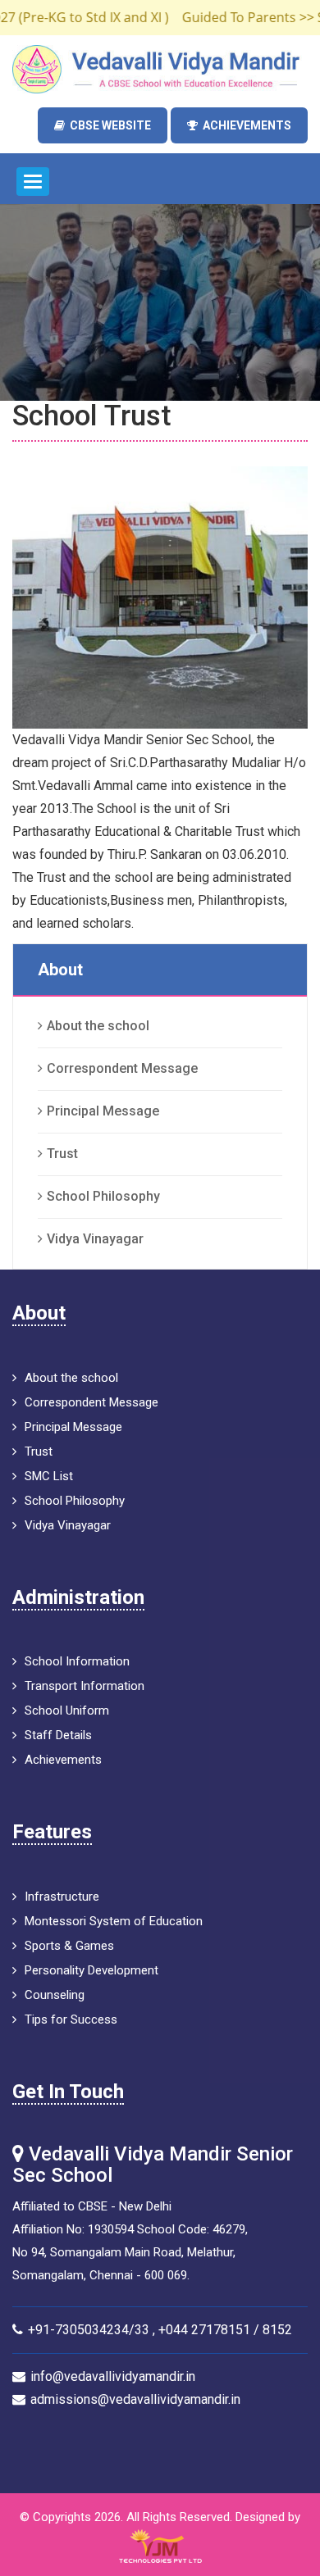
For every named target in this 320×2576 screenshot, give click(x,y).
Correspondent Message (122, 1068)
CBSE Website (110, 125)
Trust (62, 1154)
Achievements (247, 125)
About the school (98, 1026)
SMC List (49, 1476)
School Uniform (67, 1711)
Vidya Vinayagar (95, 1239)
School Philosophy (103, 1196)
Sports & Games (69, 1946)
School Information (77, 1661)
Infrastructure (62, 1897)
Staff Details (58, 1735)
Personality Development (91, 1970)
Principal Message (103, 1111)
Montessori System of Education (114, 1921)
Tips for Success (71, 2019)
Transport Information (85, 1686)
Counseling (55, 1995)
